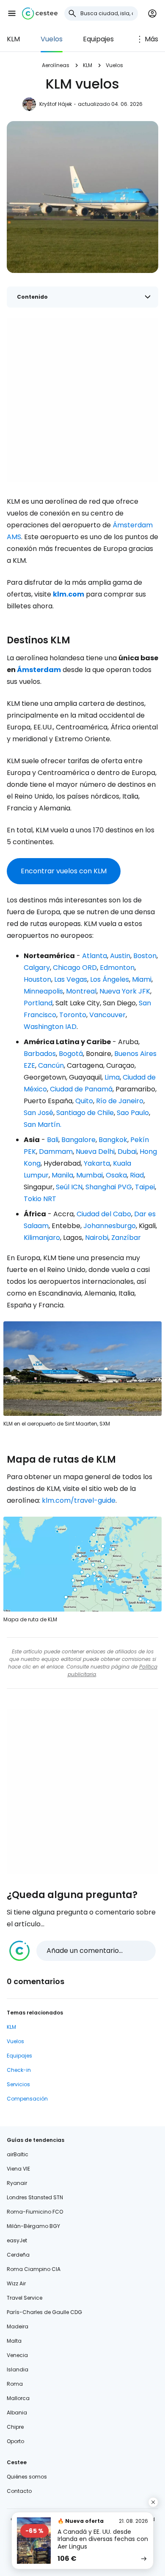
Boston (145, 956)
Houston (37, 979)
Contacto (19, 2491)
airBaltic (18, 2154)
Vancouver (107, 1015)
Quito (84, 1101)
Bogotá (71, 1054)
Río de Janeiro (120, 1101)
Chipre (15, 2427)
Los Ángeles (110, 979)
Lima (112, 1077)
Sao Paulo (133, 1113)
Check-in (19, 2070)
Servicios (18, 2084)
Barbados (40, 1054)
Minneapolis (43, 991)
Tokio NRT (40, 1199)
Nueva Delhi (95, 1152)
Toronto (73, 1015)
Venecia (17, 2355)
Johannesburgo (110, 1226)
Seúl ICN (69, 1187)
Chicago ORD (75, 968)
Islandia (18, 2369)
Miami (142, 979)
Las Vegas (71, 979)
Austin (120, 956)
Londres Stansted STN (35, 2197)
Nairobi (97, 1238)
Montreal (81, 991)
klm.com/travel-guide (79, 1500)
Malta (14, 2341)
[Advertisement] (82, 400)
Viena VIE (18, 2169)
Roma (15, 2384)
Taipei (145, 1187)
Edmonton (117, 968)
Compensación (27, 2099)
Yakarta (97, 1163)
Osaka (116, 1175)
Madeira (18, 2326)
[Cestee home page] (40, 14)
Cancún (51, 1065)
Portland (38, 1003)
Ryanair (17, 2183)
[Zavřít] (153, 2502)
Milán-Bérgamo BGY (33, 2226)
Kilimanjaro (42, 1238)
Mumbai (89, 1175)
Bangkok (113, 1140)
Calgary (37, 968)
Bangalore (78, 1140)
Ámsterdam (39, 670)
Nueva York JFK (125, 991)
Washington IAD (50, 1027)
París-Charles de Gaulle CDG (44, 2312)
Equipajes (98, 39)
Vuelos (52, 39)
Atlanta (95, 956)
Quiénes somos (27, 2477)
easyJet (17, 2240)
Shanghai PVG (109, 1187)
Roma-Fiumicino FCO (35, 2212)
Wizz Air (16, 2283)
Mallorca (18, 2398)
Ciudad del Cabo (104, 1214)
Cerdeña (18, 2255)
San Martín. (43, 1125)
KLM (13, 39)
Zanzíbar (126, 1238)
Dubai (127, 1152)
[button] (12, 14)
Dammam (56, 1152)
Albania (17, 2413)
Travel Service (25, 2298)
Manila (62, 1175)
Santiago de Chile (85, 1113)
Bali (53, 1140)
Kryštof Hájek (56, 104)
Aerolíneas (56, 65)
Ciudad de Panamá (81, 1089)
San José (38, 1113)
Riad (137, 1175)
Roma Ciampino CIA (34, 2269)
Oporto (15, 2441)
